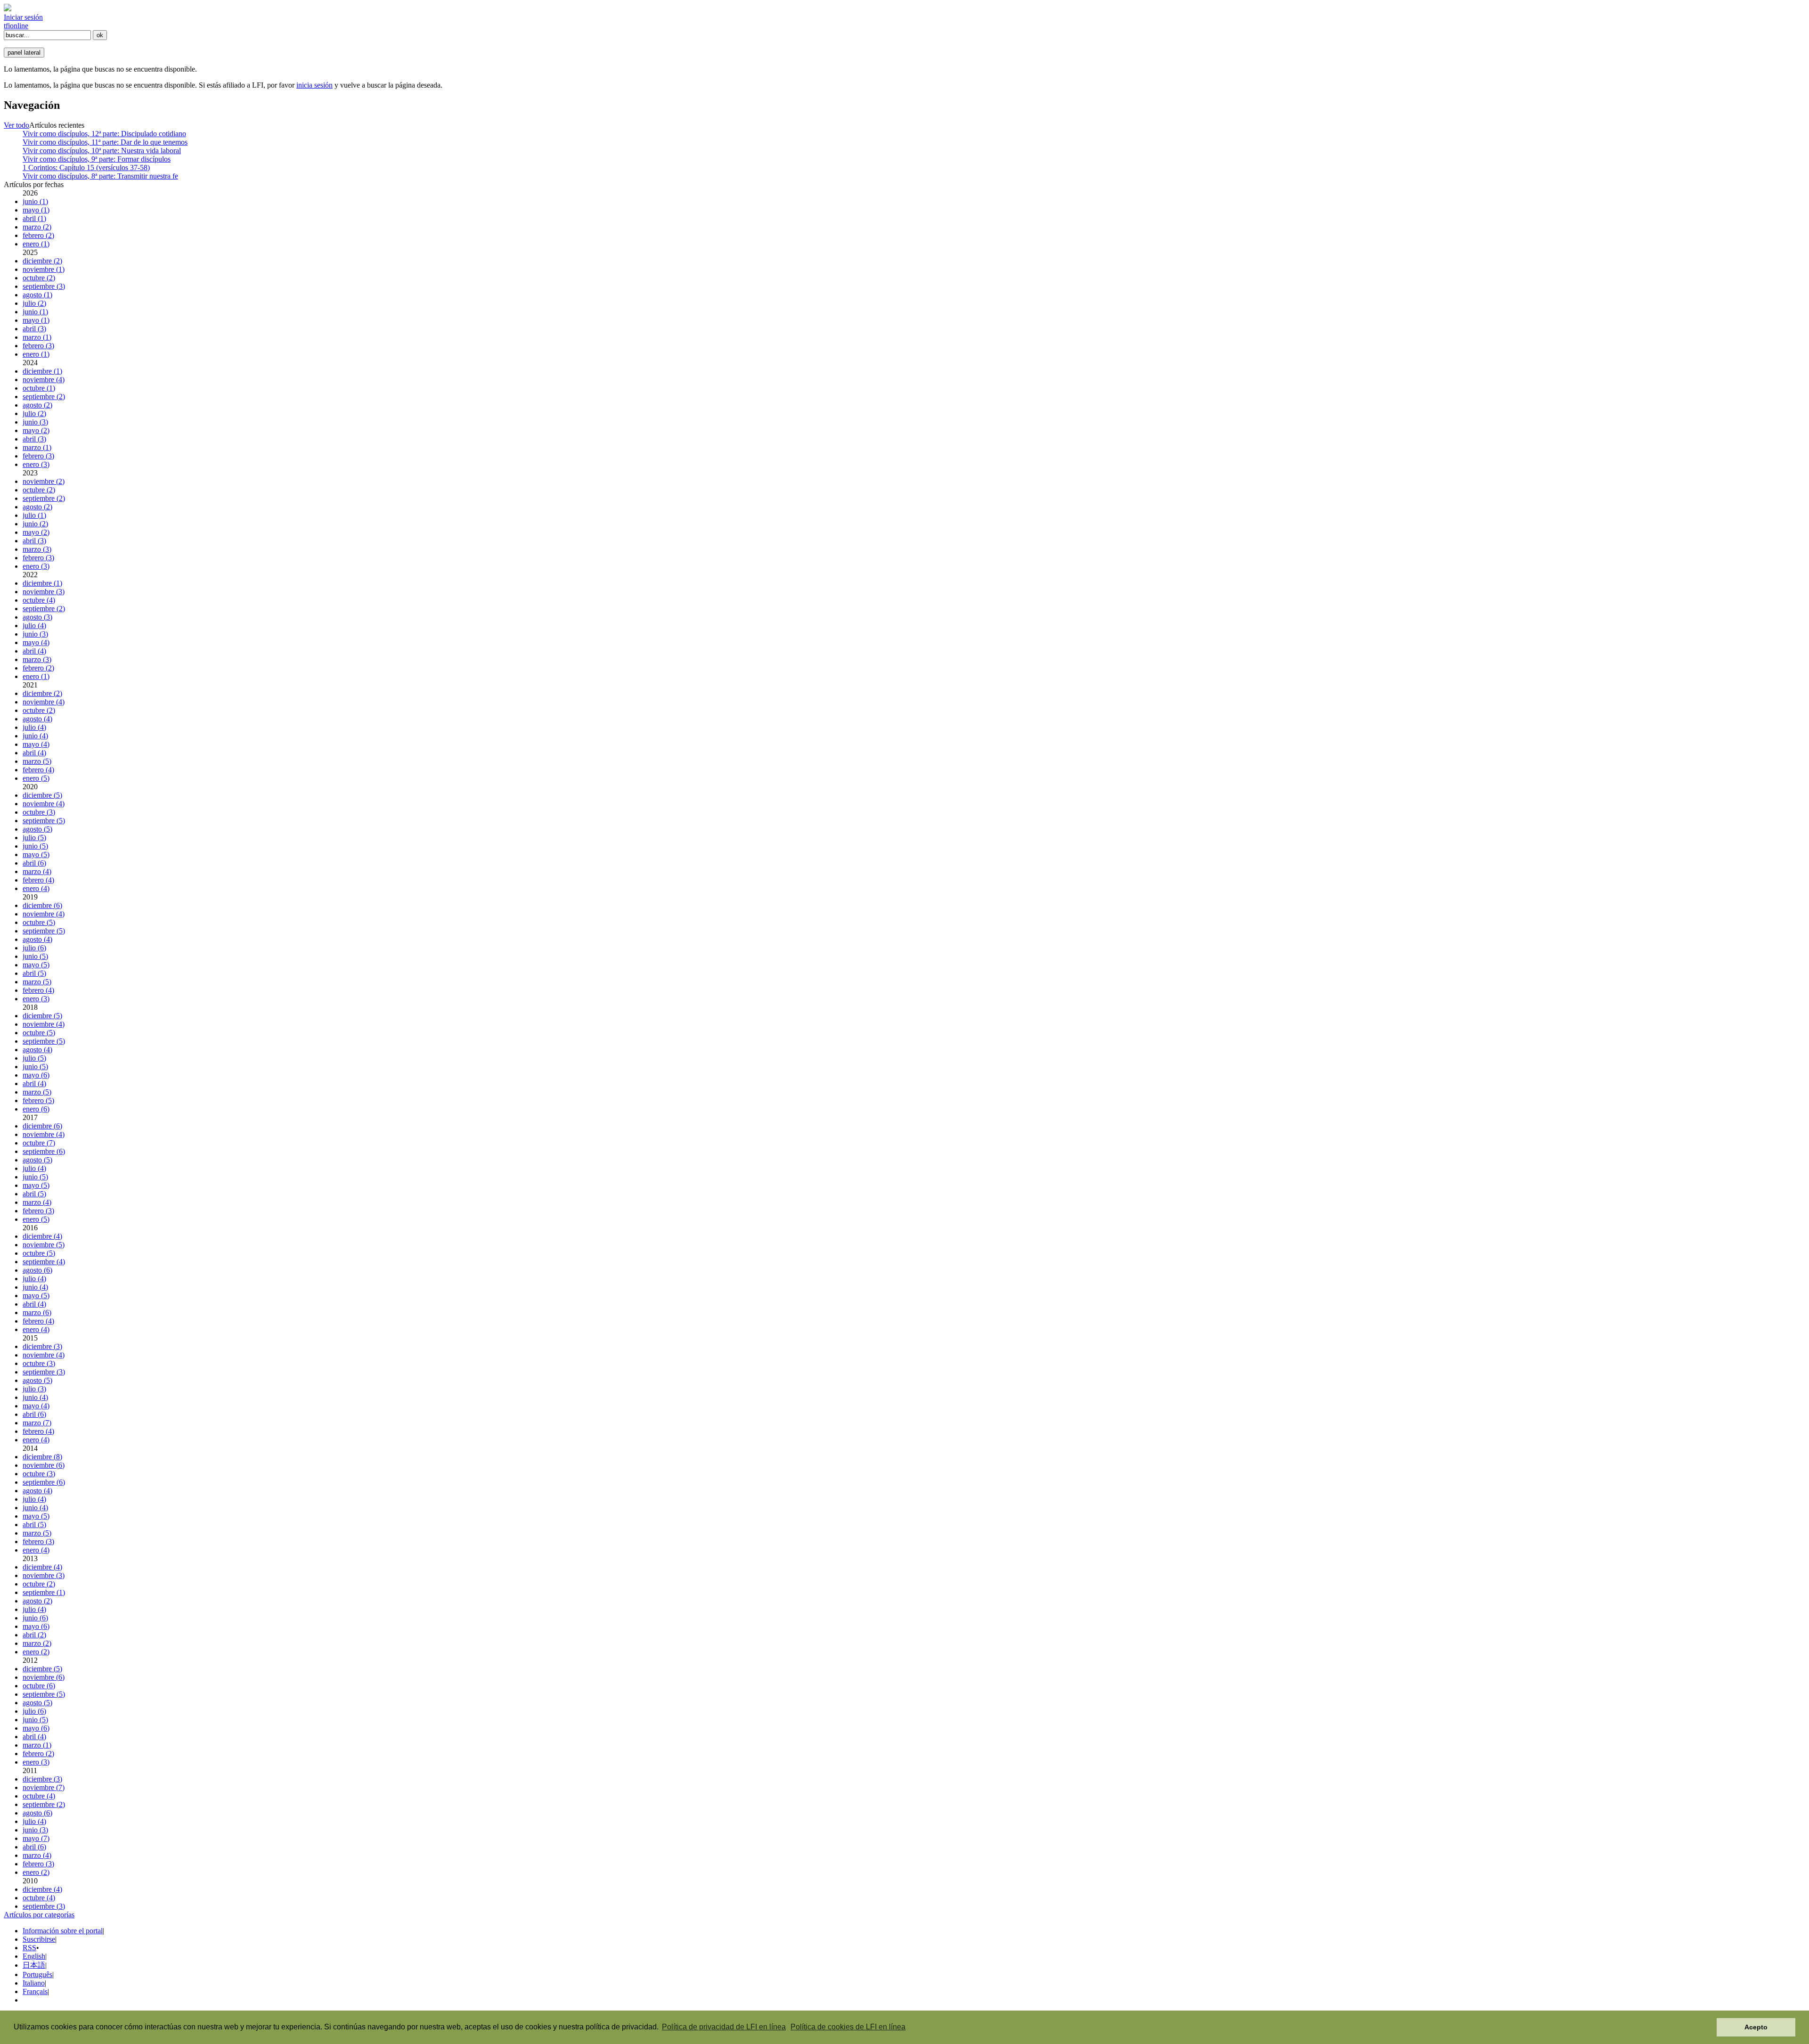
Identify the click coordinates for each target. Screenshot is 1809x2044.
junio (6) (35, 1618)
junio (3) (35, 422)
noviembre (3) (44, 592)
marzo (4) (37, 871)
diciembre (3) (42, 1346)
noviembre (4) (44, 380)
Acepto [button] (1756, 2027)
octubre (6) (39, 1686)
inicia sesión (314, 85)
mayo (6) (36, 1075)
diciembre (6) (42, 905)
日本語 (34, 1965)
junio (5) (35, 846)
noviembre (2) (44, 481)
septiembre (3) (44, 286)
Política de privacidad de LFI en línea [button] (724, 2027)
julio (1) (34, 515)
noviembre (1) (44, 269)
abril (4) (34, 651)
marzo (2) (37, 227)
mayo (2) (36, 430)
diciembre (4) (42, 1236)
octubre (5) (39, 922)
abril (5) (34, 973)
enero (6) (36, 1109)
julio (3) (34, 1389)
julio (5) (34, 838)
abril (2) (34, 1635)
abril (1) (34, 218)
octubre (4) (39, 600)
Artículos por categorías (39, 1915)
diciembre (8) (42, 1457)
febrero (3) (38, 346)
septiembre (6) (44, 1151)
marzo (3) (37, 549)
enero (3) (36, 464)
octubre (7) (39, 1143)
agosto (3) (37, 617)
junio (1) (35, 201)
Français (35, 1991)
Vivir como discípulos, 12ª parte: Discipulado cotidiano (104, 134)
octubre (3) (39, 812)
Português (37, 1975)
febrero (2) (38, 235)
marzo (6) (37, 1312)
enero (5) (36, 778)
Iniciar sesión (23, 17)
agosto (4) (37, 719)
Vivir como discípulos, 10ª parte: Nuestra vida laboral (102, 151)
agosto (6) (37, 1270)
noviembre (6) (44, 1465)
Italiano (34, 1983)
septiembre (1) (44, 1592)
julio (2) (34, 303)
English (34, 1956)
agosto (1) (37, 295)
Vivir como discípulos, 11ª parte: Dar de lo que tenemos (105, 142)
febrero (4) (38, 770)
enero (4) (36, 888)
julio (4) (34, 625)
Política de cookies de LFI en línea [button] (848, 2027)
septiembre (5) (44, 821)
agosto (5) (37, 829)
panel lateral (24, 53)
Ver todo (16, 125)
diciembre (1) (42, 371)
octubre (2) (39, 278)
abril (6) (34, 863)
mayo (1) (36, 210)
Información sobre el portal (63, 1931)
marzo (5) (37, 761)
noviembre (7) (44, 1787)
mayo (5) (36, 854)
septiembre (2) (44, 397)
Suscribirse (39, 1939)
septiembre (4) (44, 1262)
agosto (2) (37, 405)
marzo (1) (37, 337)
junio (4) (35, 736)
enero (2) (36, 1652)
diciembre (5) (42, 795)
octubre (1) (39, 388)
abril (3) (34, 329)
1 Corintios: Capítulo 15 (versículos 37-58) (86, 168)
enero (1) (36, 244)
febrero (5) (38, 1100)
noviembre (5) (44, 1245)
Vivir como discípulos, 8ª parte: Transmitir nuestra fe (100, 176)
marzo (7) (37, 1423)
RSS (29, 1948)
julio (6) (34, 948)
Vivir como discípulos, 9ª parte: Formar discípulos (97, 159)
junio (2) (35, 524)
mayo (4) (36, 642)
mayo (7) (36, 1838)
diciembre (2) (42, 261)
